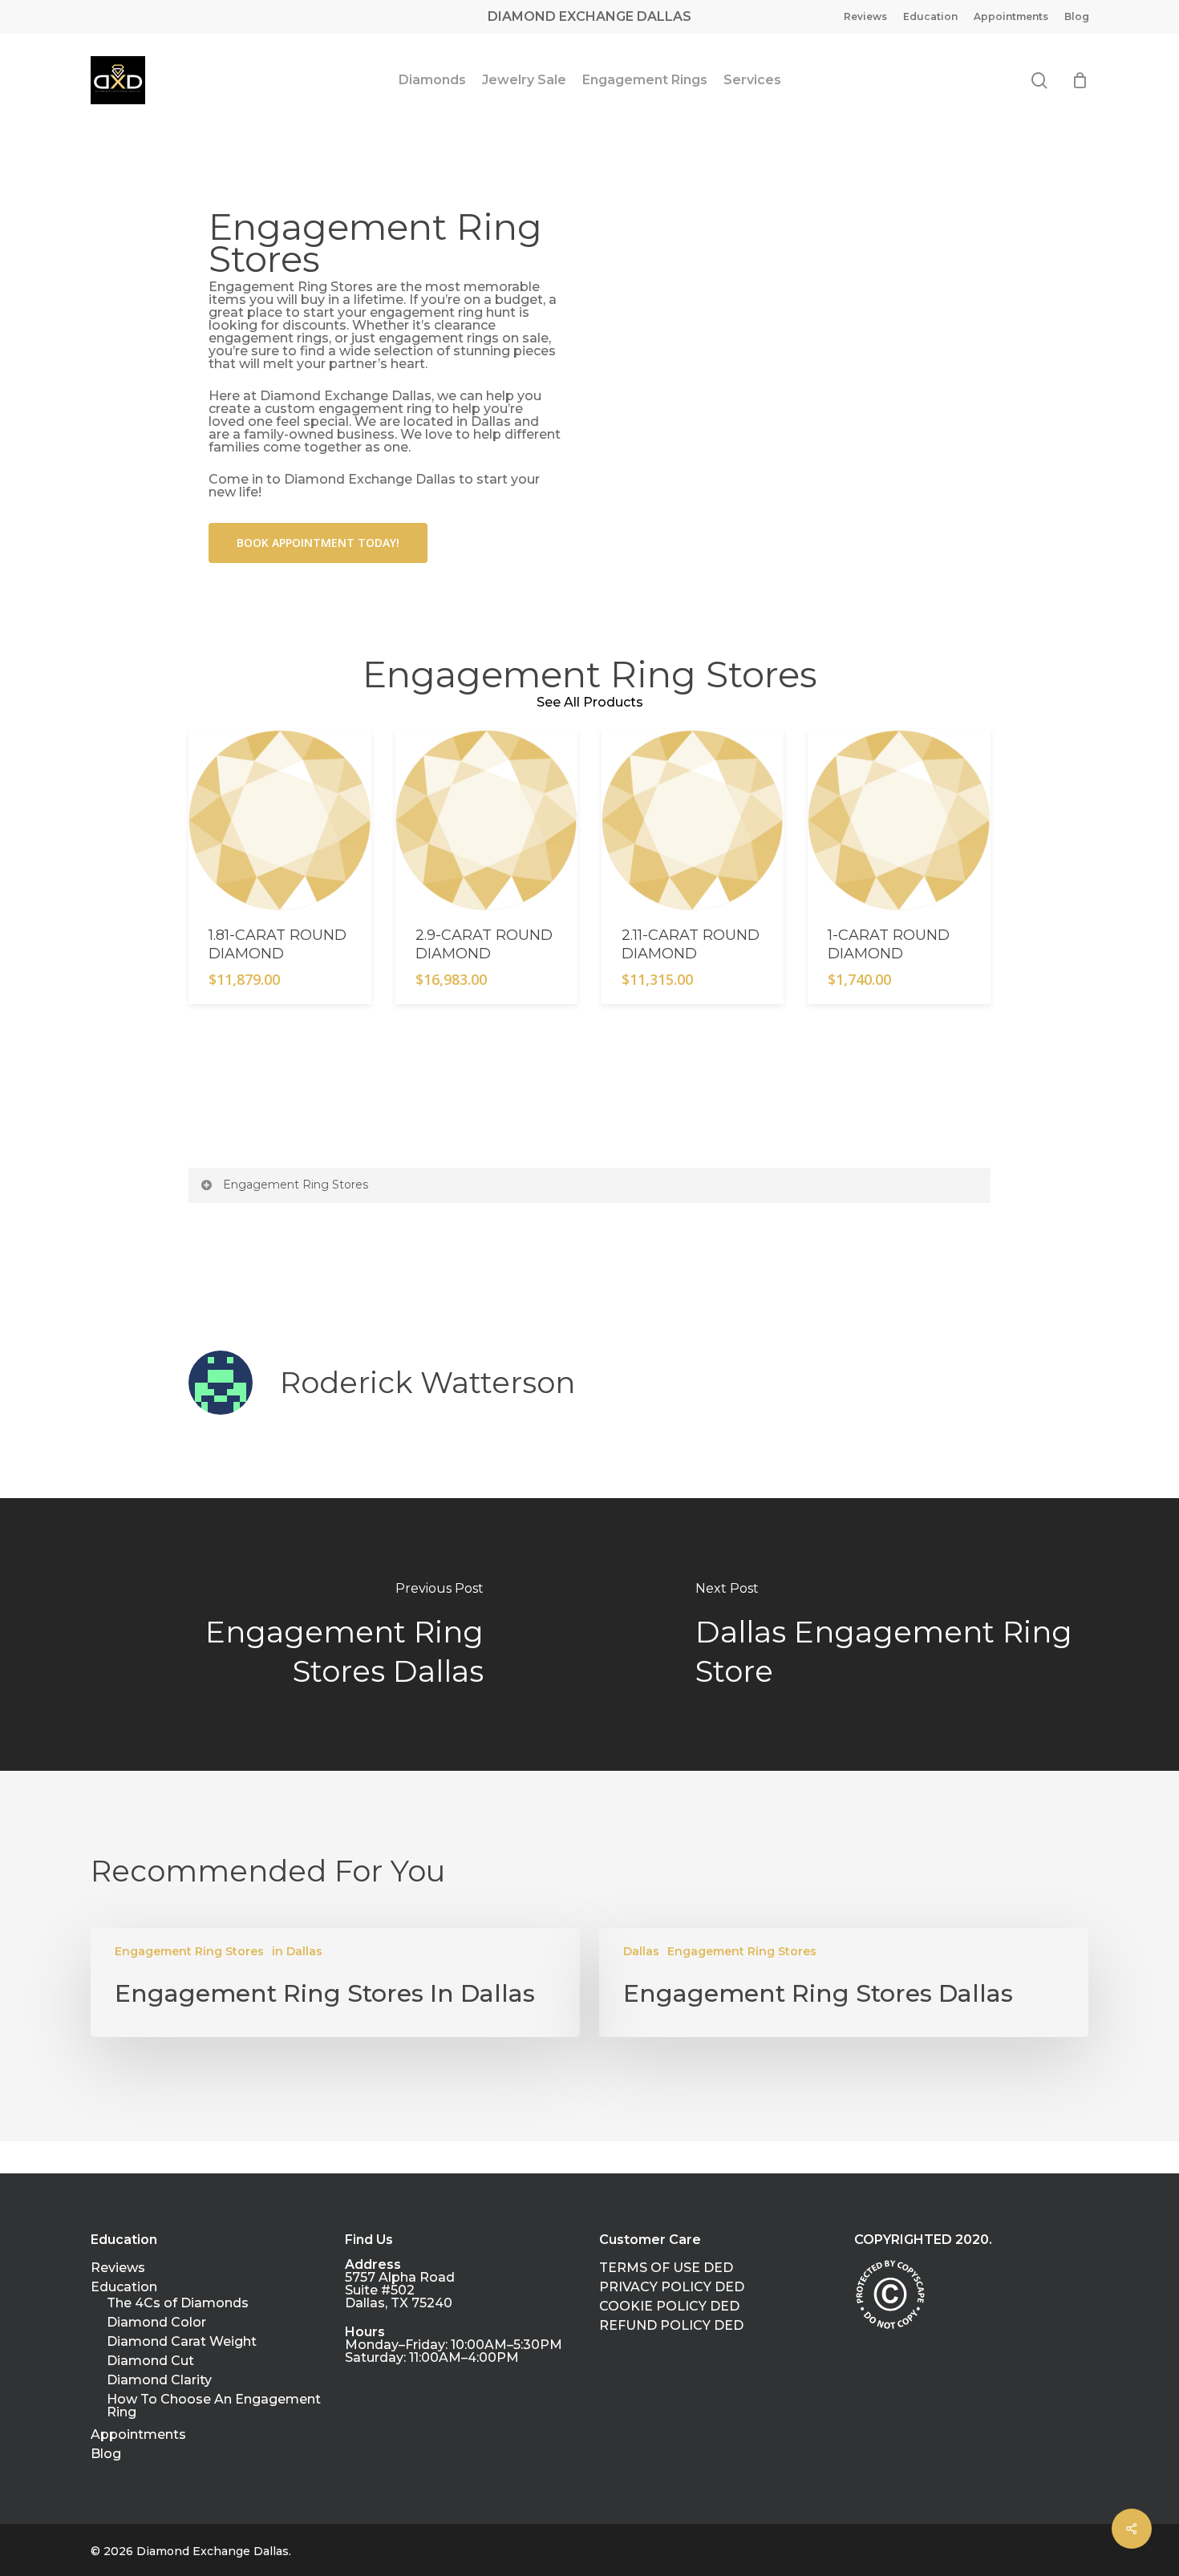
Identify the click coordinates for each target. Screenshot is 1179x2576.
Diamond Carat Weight (182, 2342)
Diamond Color (156, 2323)
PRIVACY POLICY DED (672, 2287)
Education (124, 2287)
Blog (106, 2454)
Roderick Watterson (427, 1382)
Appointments (138, 2435)
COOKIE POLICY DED (669, 2307)
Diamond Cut (150, 2361)
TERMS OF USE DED (666, 2268)
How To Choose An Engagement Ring (214, 2406)
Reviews (118, 2268)
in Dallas (297, 1951)
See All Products (590, 702)
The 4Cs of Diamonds (178, 2303)
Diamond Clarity (159, 2380)
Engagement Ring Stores (296, 1185)
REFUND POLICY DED (671, 2326)
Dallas (641, 1951)
